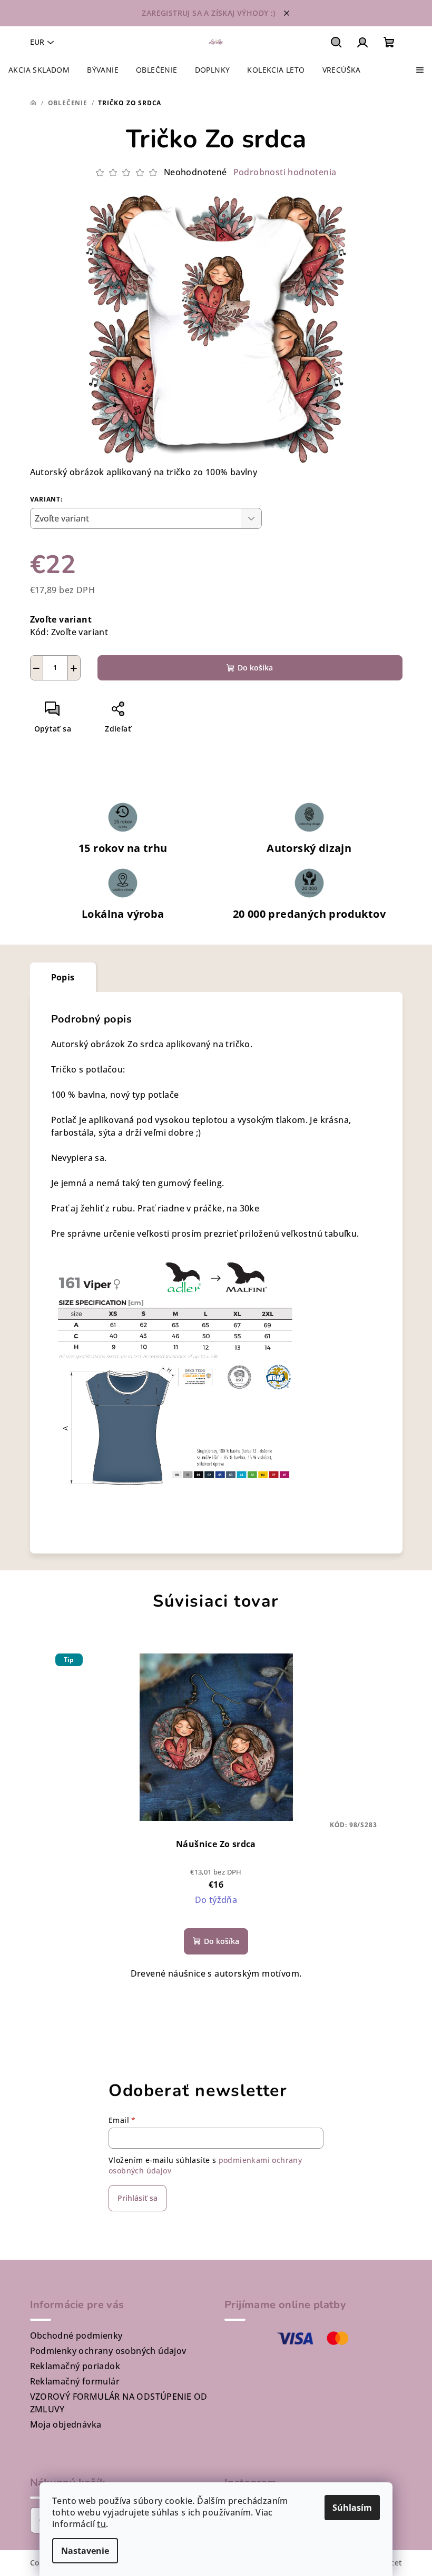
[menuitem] (39, 70)
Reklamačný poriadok (75, 2366)
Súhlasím (352, 2508)
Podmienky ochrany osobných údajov (108, 2351)
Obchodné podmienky (76, 2336)
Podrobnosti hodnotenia (285, 172)
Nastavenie (85, 2551)
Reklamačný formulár (75, 2381)
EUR (37, 42)
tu (101, 2524)
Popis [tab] (63, 977)
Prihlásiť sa (138, 2198)
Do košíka (255, 668)
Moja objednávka (66, 2424)
